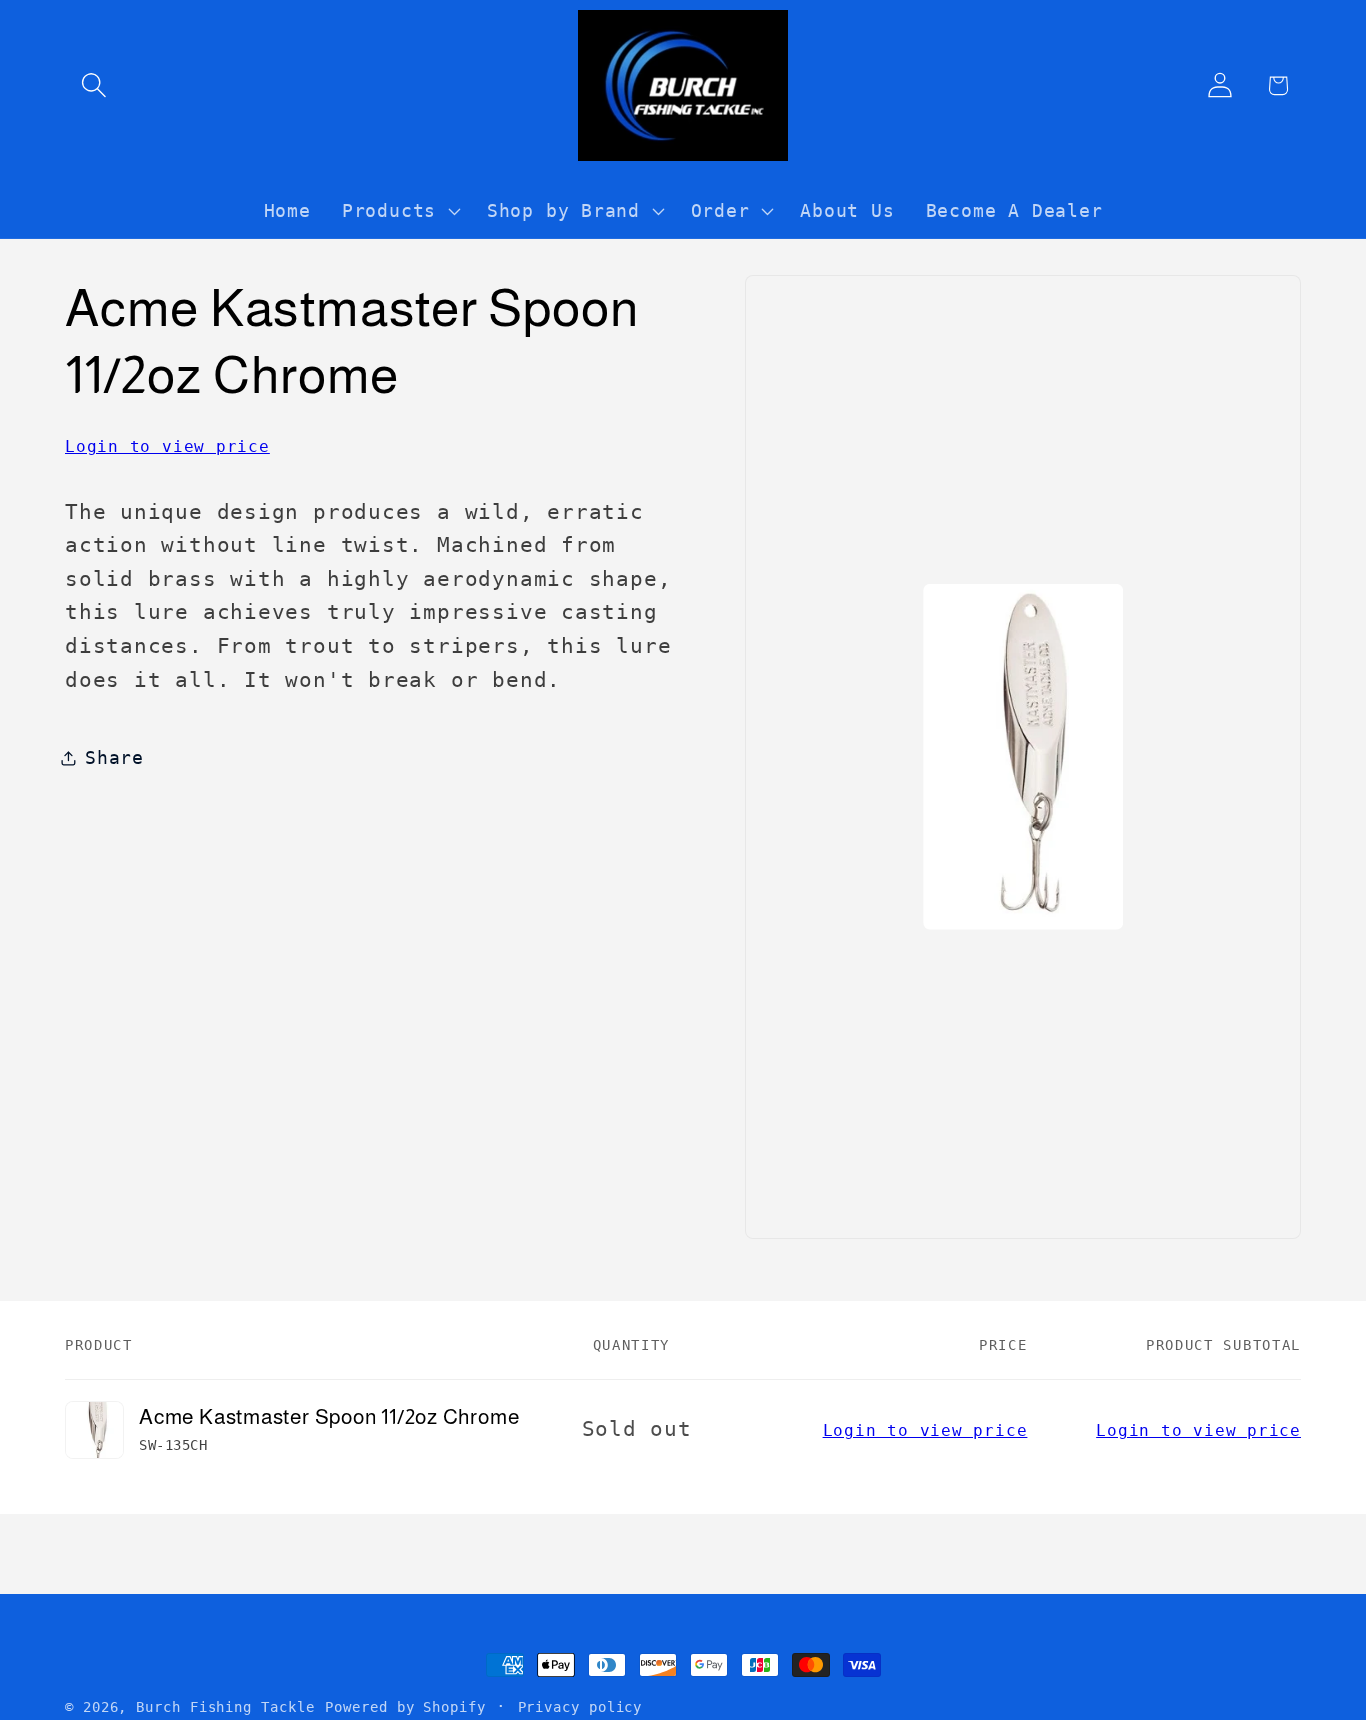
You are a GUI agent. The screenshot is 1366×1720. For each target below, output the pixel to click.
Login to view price (167, 446)
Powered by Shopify (405, 1707)
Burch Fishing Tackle (225, 1707)
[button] (93, 85)
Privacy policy (580, 1707)
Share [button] (114, 757)
